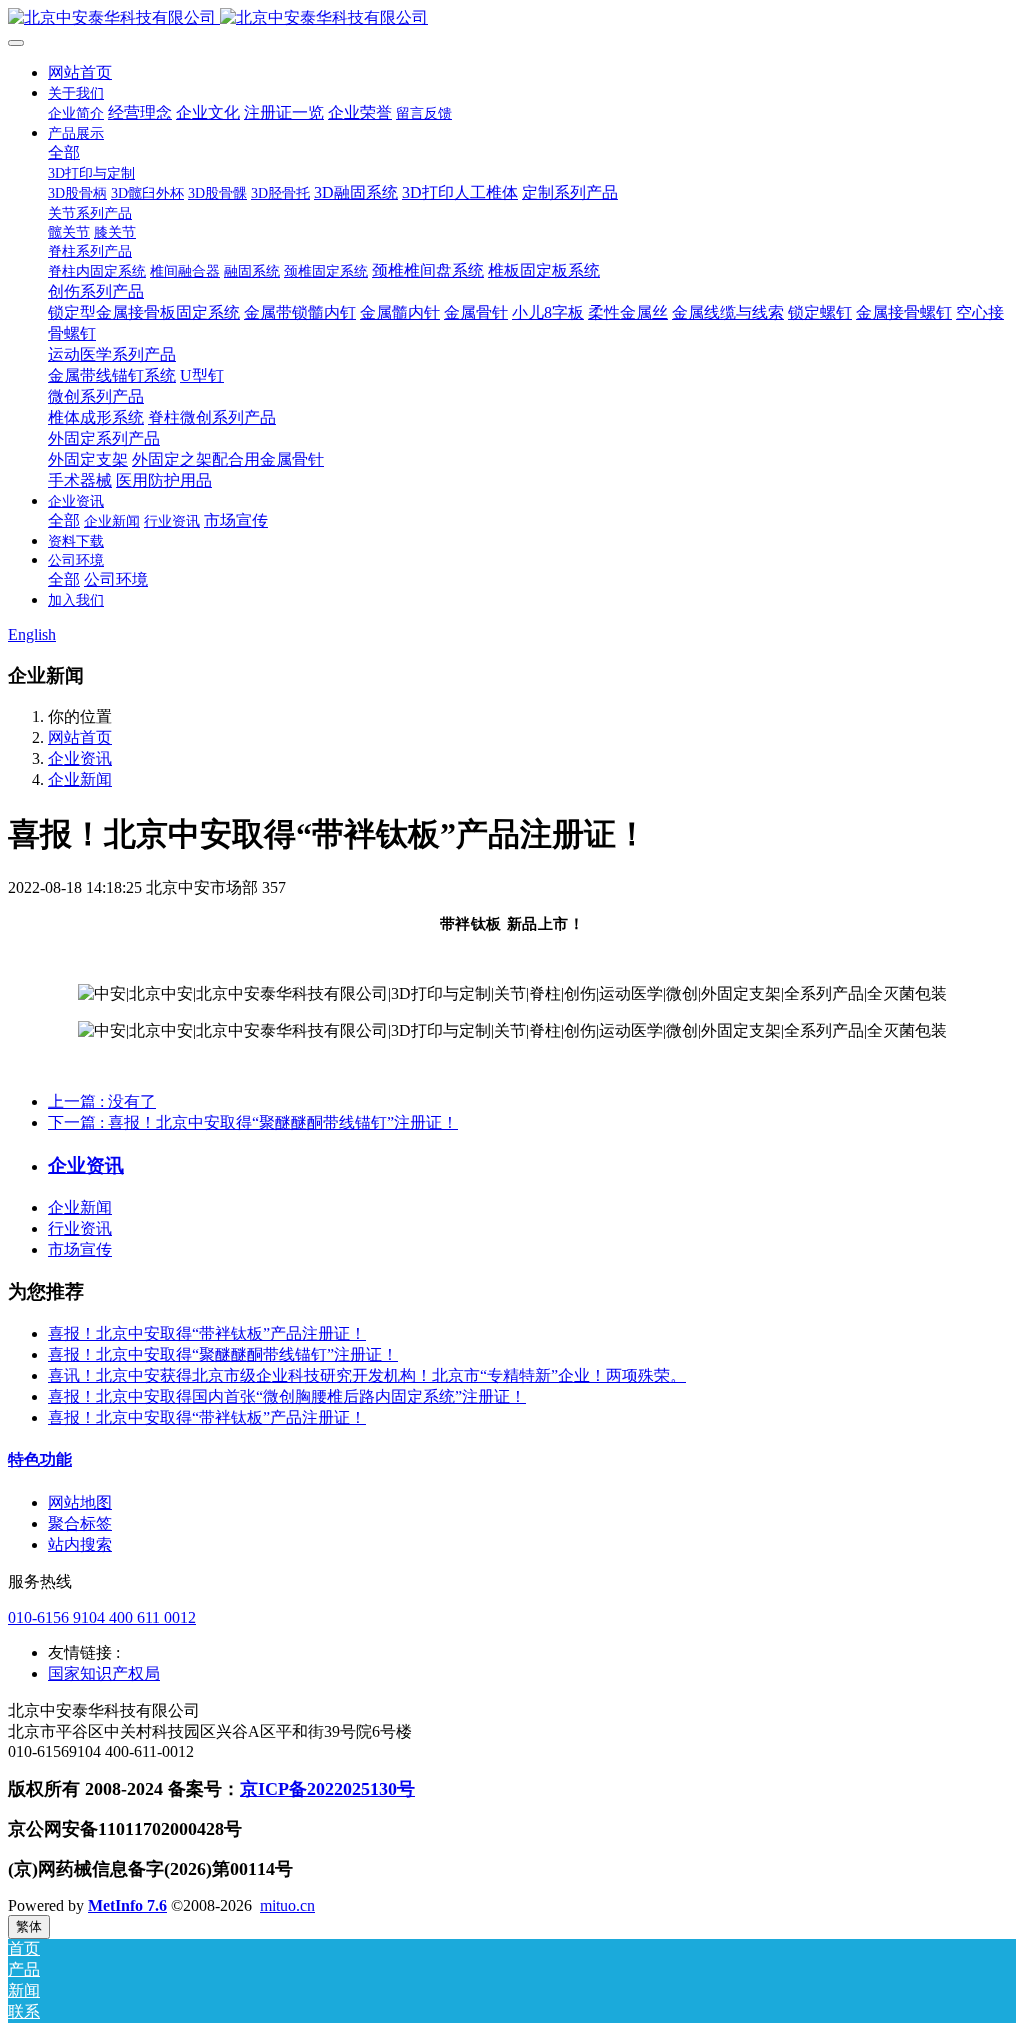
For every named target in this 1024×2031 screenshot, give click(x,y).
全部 (64, 152)
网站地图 (80, 1502)
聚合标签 (80, 1523)
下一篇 (253, 1122)
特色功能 (40, 1459)
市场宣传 (80, 1249)
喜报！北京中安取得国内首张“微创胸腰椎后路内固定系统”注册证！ (287, 1396)
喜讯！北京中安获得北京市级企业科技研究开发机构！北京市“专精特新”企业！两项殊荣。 (367, 1375)
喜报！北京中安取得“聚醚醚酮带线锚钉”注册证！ (223, 1354)
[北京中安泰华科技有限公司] (512, 18)
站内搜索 (80, 1544)
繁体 (29, 1926)
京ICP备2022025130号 (327, 1789)
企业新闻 (80, 779)
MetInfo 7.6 (127, 1905)
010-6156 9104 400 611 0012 (102, 1617)
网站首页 (80, 72)
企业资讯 (80, 758)
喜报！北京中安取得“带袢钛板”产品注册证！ (207, 1333)
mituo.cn (287, 1905)
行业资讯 (80, 1228)
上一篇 (102, 1101)
